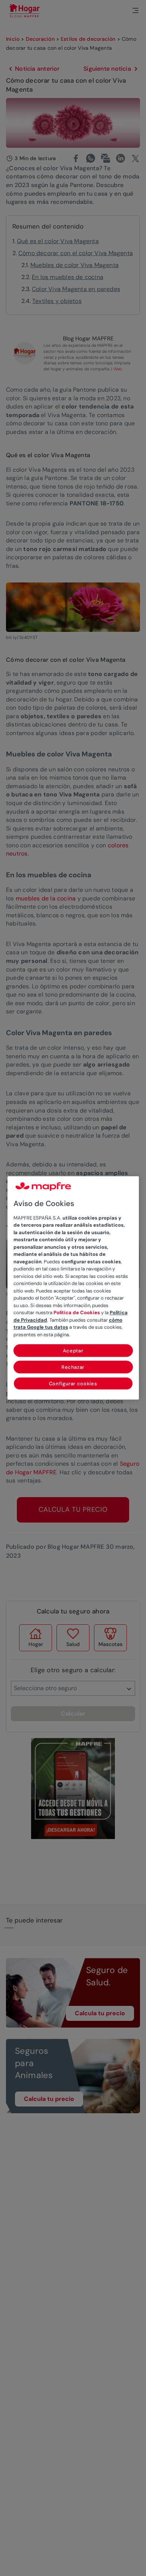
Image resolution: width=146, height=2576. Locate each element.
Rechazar (73, 1367)
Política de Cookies (77, 1313)
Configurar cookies (73, 1384)
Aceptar (73, 1351)
